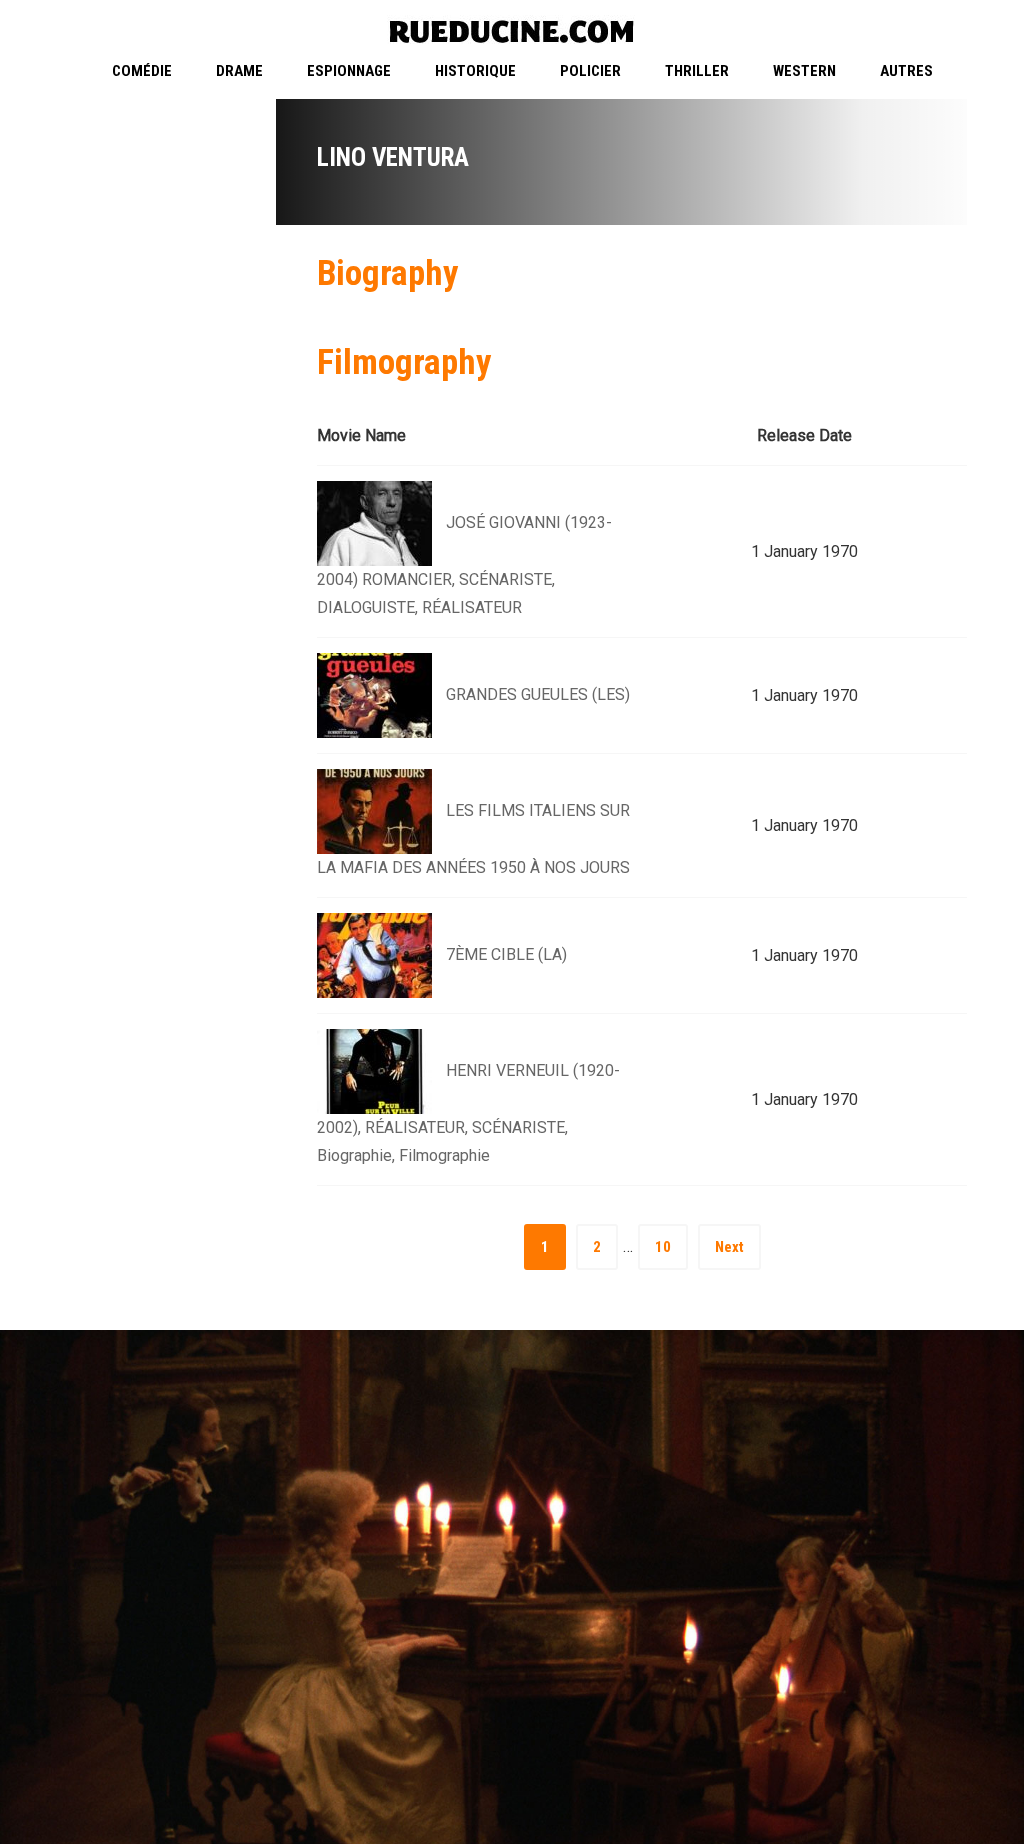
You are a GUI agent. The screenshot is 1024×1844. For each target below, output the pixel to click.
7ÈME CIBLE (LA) (506, 954)
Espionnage (349, 71)
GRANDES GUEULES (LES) (538, 694)
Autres (906, 71)
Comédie (142, 71)
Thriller (697, 71)
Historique (475, 71)
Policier (590, 71)
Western (804, 71)
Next (729, 1247)
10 (663, 1247)
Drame (239, 71)
